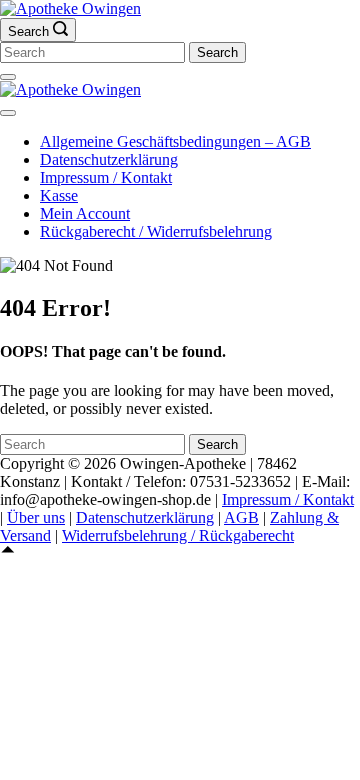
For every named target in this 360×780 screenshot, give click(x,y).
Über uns (36, 517)
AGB (241, 517)
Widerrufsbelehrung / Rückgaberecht (178, 535)
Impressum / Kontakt (106, 177)
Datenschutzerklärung (109, 159)
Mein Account (85, 213)
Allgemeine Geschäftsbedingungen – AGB (175, 141)
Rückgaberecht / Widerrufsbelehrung (156, 231)
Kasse (59, 195)
